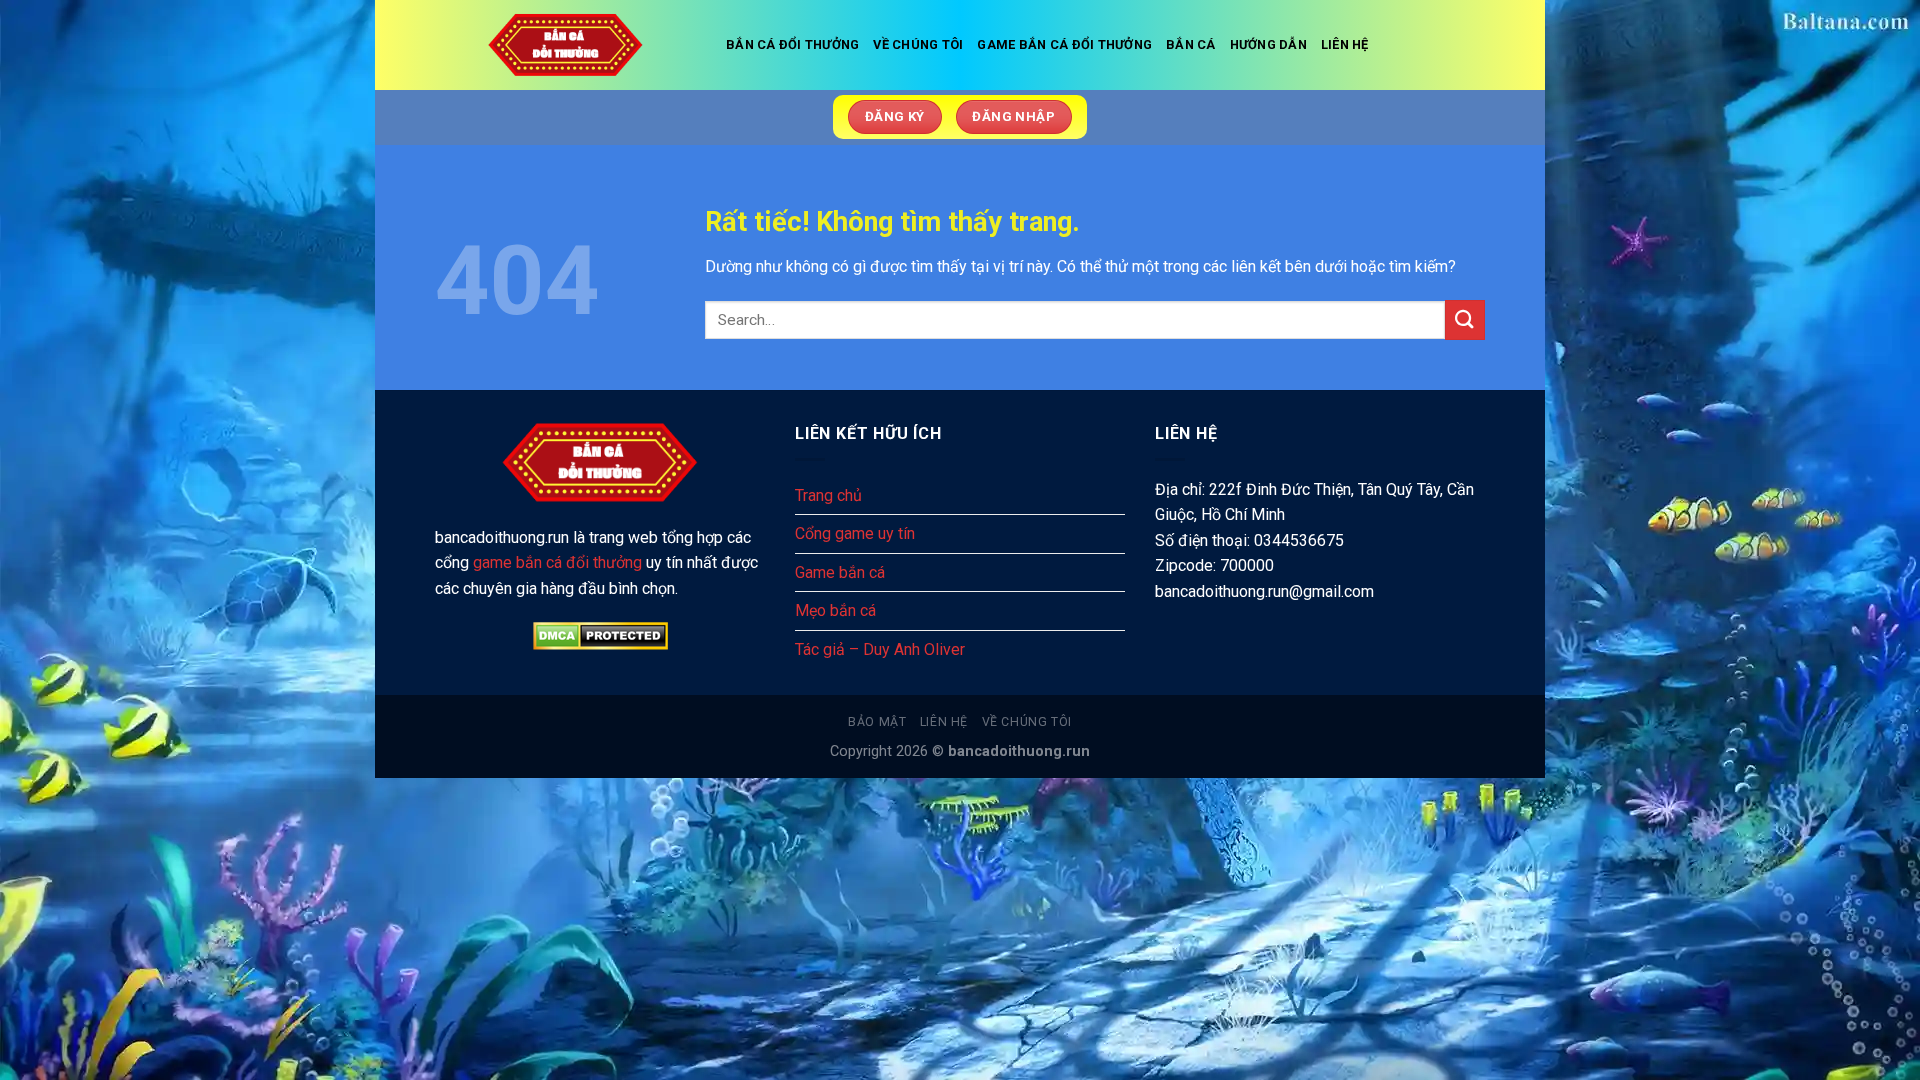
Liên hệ (944, 722)
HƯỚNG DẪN (1268, 44)
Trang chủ (828, 495)
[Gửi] (1465, 319)
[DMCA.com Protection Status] (600, 636)
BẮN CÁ (1191, 44)
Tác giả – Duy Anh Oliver (880, 649)
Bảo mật (877, 722)
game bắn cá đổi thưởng (557, 562)
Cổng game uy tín (855, 533)
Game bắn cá (840, 572)
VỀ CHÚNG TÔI (918, 44)
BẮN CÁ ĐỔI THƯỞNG (792, 44)
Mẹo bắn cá (835, 610)
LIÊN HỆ (1345, 44)
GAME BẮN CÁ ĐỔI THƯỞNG (1064, 44)
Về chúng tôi (1027, 722)
